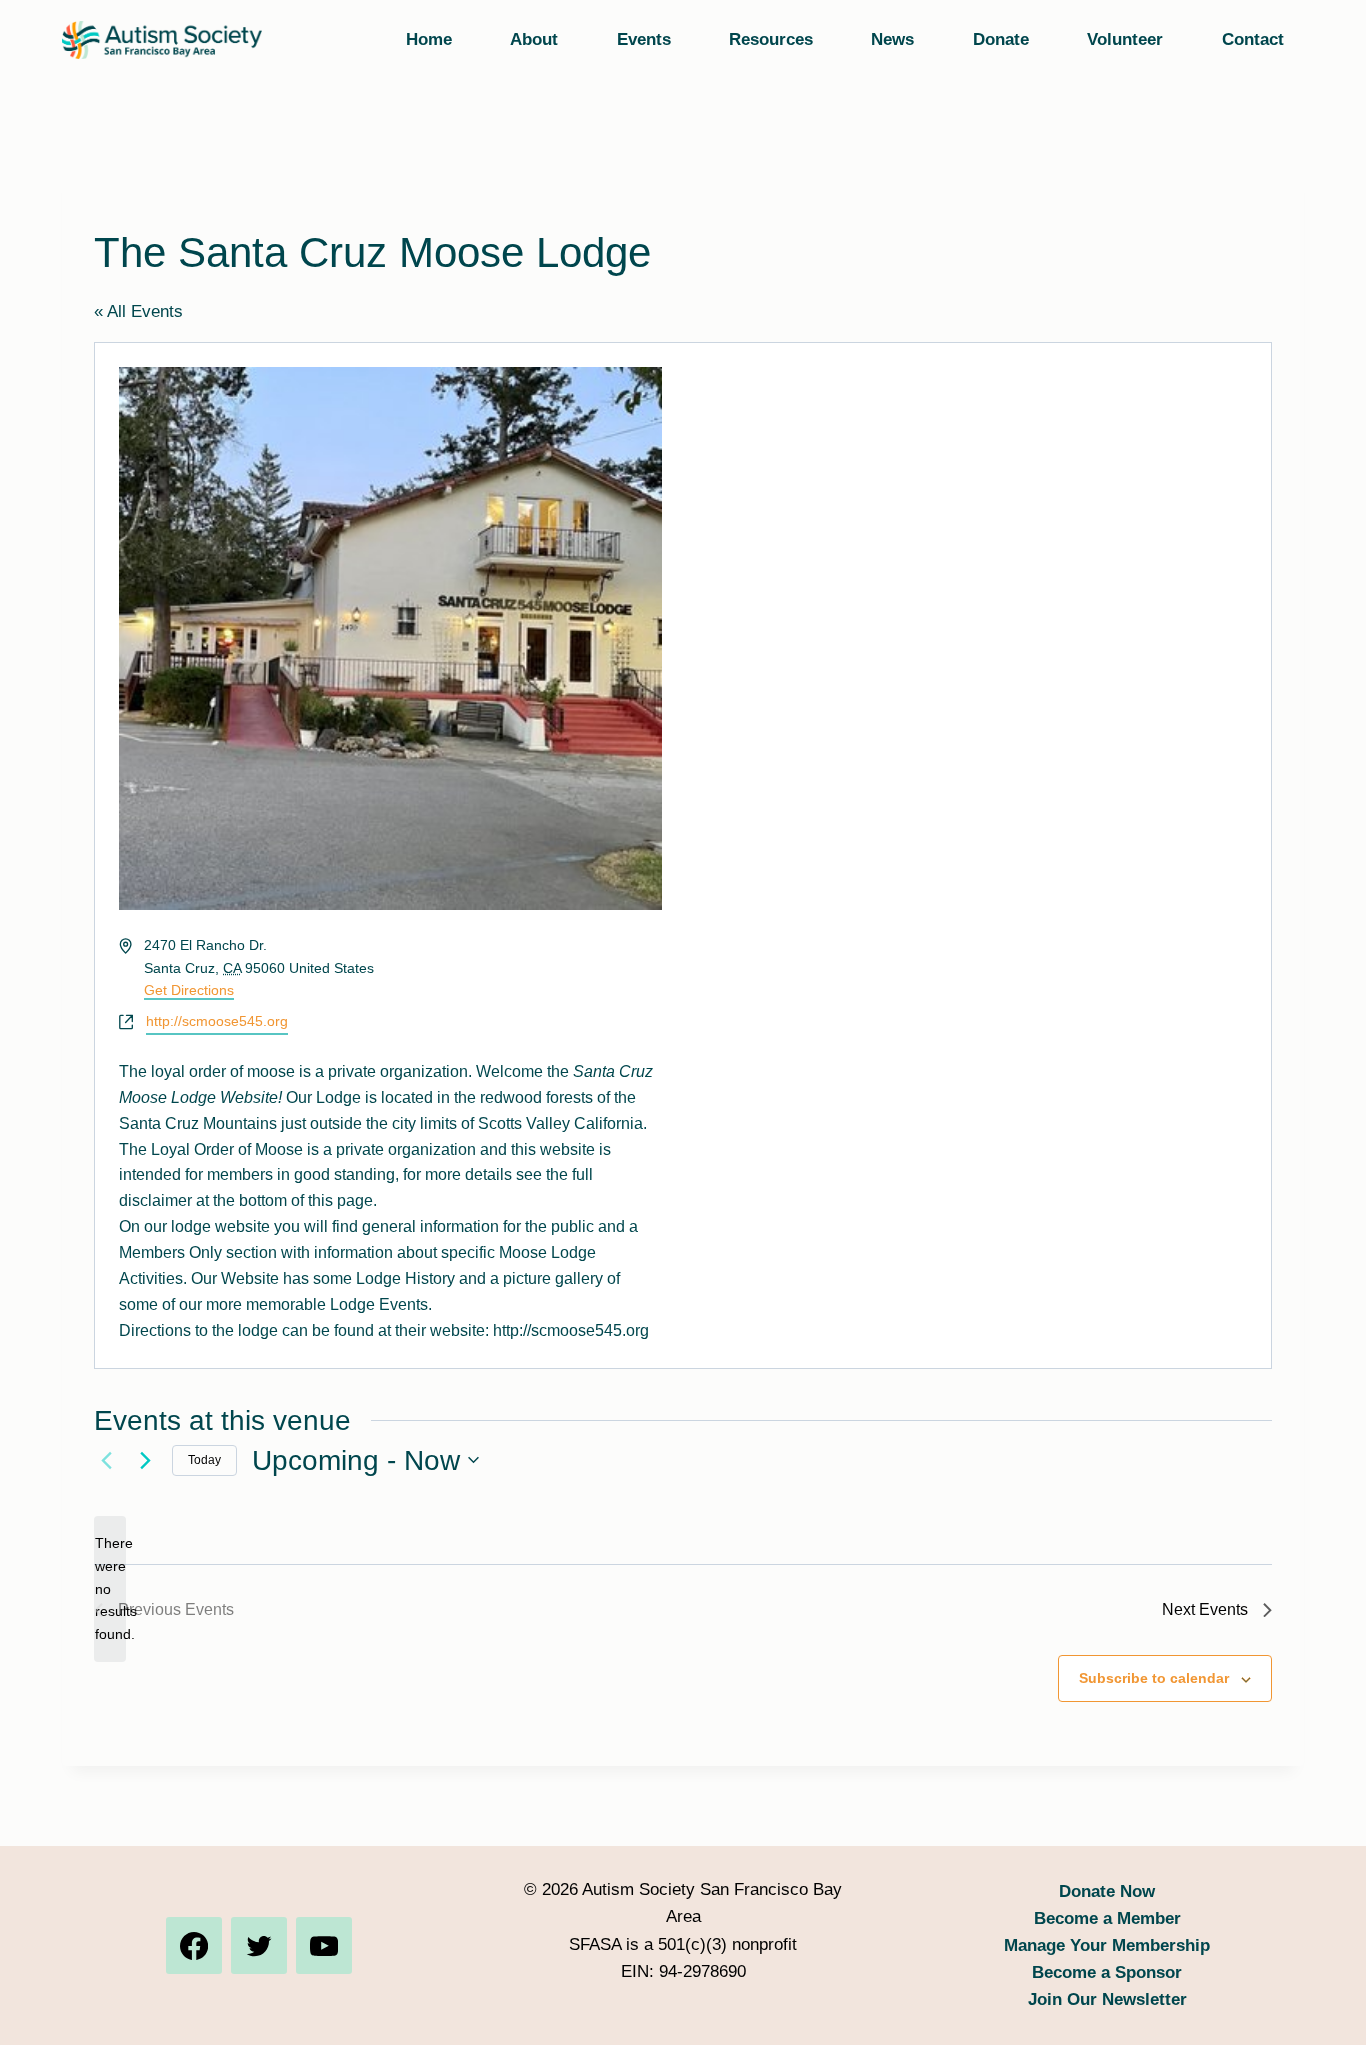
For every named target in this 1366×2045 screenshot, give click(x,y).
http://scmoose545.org (217, 1021)
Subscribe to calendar (1154, 1678)
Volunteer (1125, 39)
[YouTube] (324, 1945)
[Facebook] (194, 1945)
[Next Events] (145, 1460)
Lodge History (405, 1278)
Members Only (170, 1252)
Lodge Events (379, 1304)
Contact (1253, 39)
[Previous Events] (106, 1460)
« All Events (138, 311)
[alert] (110, 1588)
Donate (1001, 39)
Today (204, 1460)
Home (429, 39)
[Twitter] (259, 1945)
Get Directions (189, 990)
